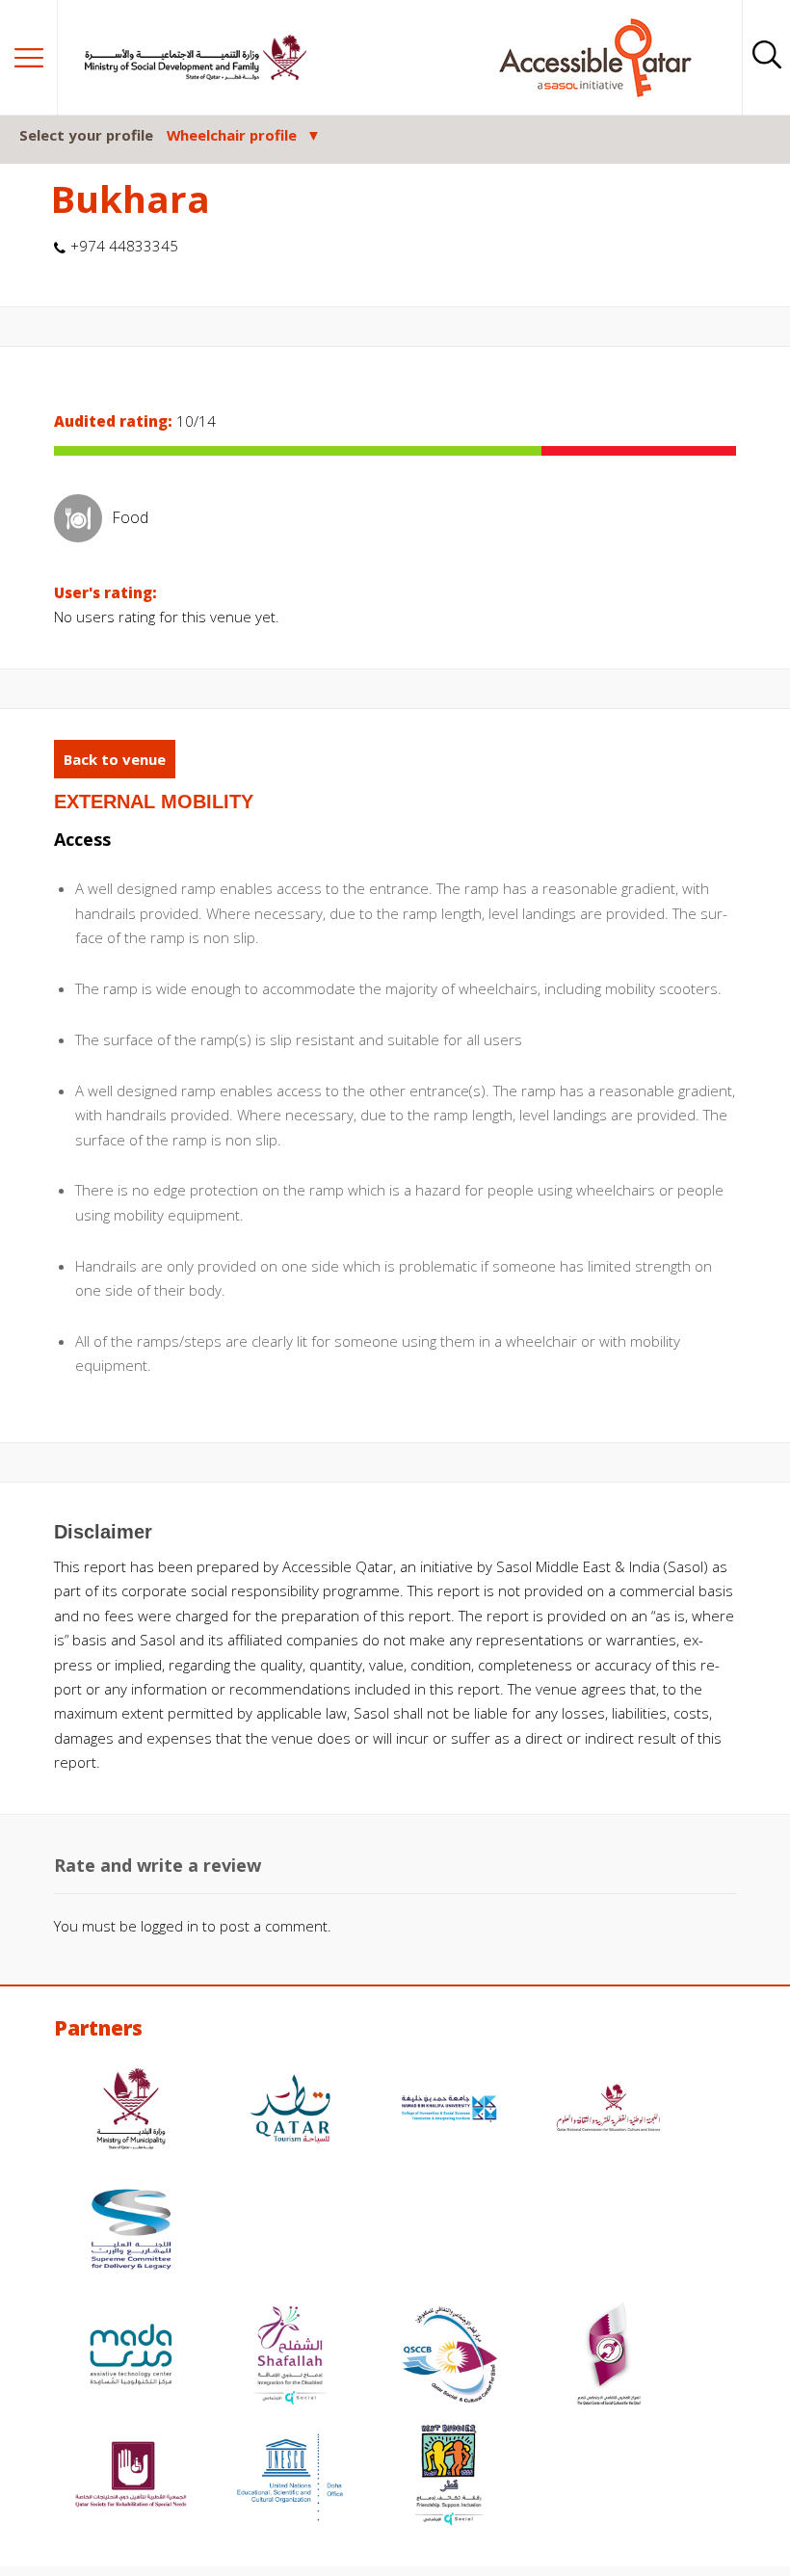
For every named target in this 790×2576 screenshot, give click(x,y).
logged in (170, 1926)
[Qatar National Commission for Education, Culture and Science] (609, 2111)
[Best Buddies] (449, 2477)
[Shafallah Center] (290, 2357)
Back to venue (115, 759)
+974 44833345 (124, 246)
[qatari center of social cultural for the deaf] (609, 2357)
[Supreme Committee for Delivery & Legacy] (131, 2232)
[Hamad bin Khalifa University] (449, 2111)
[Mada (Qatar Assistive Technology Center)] (131, 2357)
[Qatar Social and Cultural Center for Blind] (449, 2357)
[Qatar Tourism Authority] (290, 2111)
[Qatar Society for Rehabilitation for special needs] (131, 2477)
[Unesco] (290, 2477)
